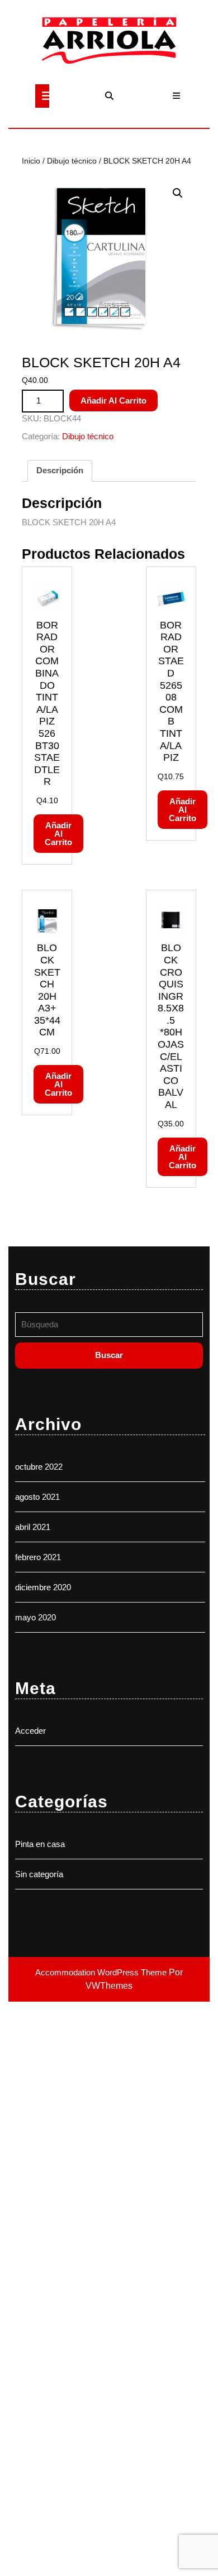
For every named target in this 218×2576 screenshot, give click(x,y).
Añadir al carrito (113, 400)
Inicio (31, 161)
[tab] (42, 96)
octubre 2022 (39, 1467)
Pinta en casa (40, 1844)
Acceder (30, 1731)
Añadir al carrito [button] (58, 834)
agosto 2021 (37, 1497)
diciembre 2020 (43, 1587)
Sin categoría (39, 1874)
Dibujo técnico (72, 161)
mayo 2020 (35, 1617)
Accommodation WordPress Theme (102, 1972)
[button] (178, 193)
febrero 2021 (38, 1557)
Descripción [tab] (60, 470)
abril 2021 (33, 1527)
